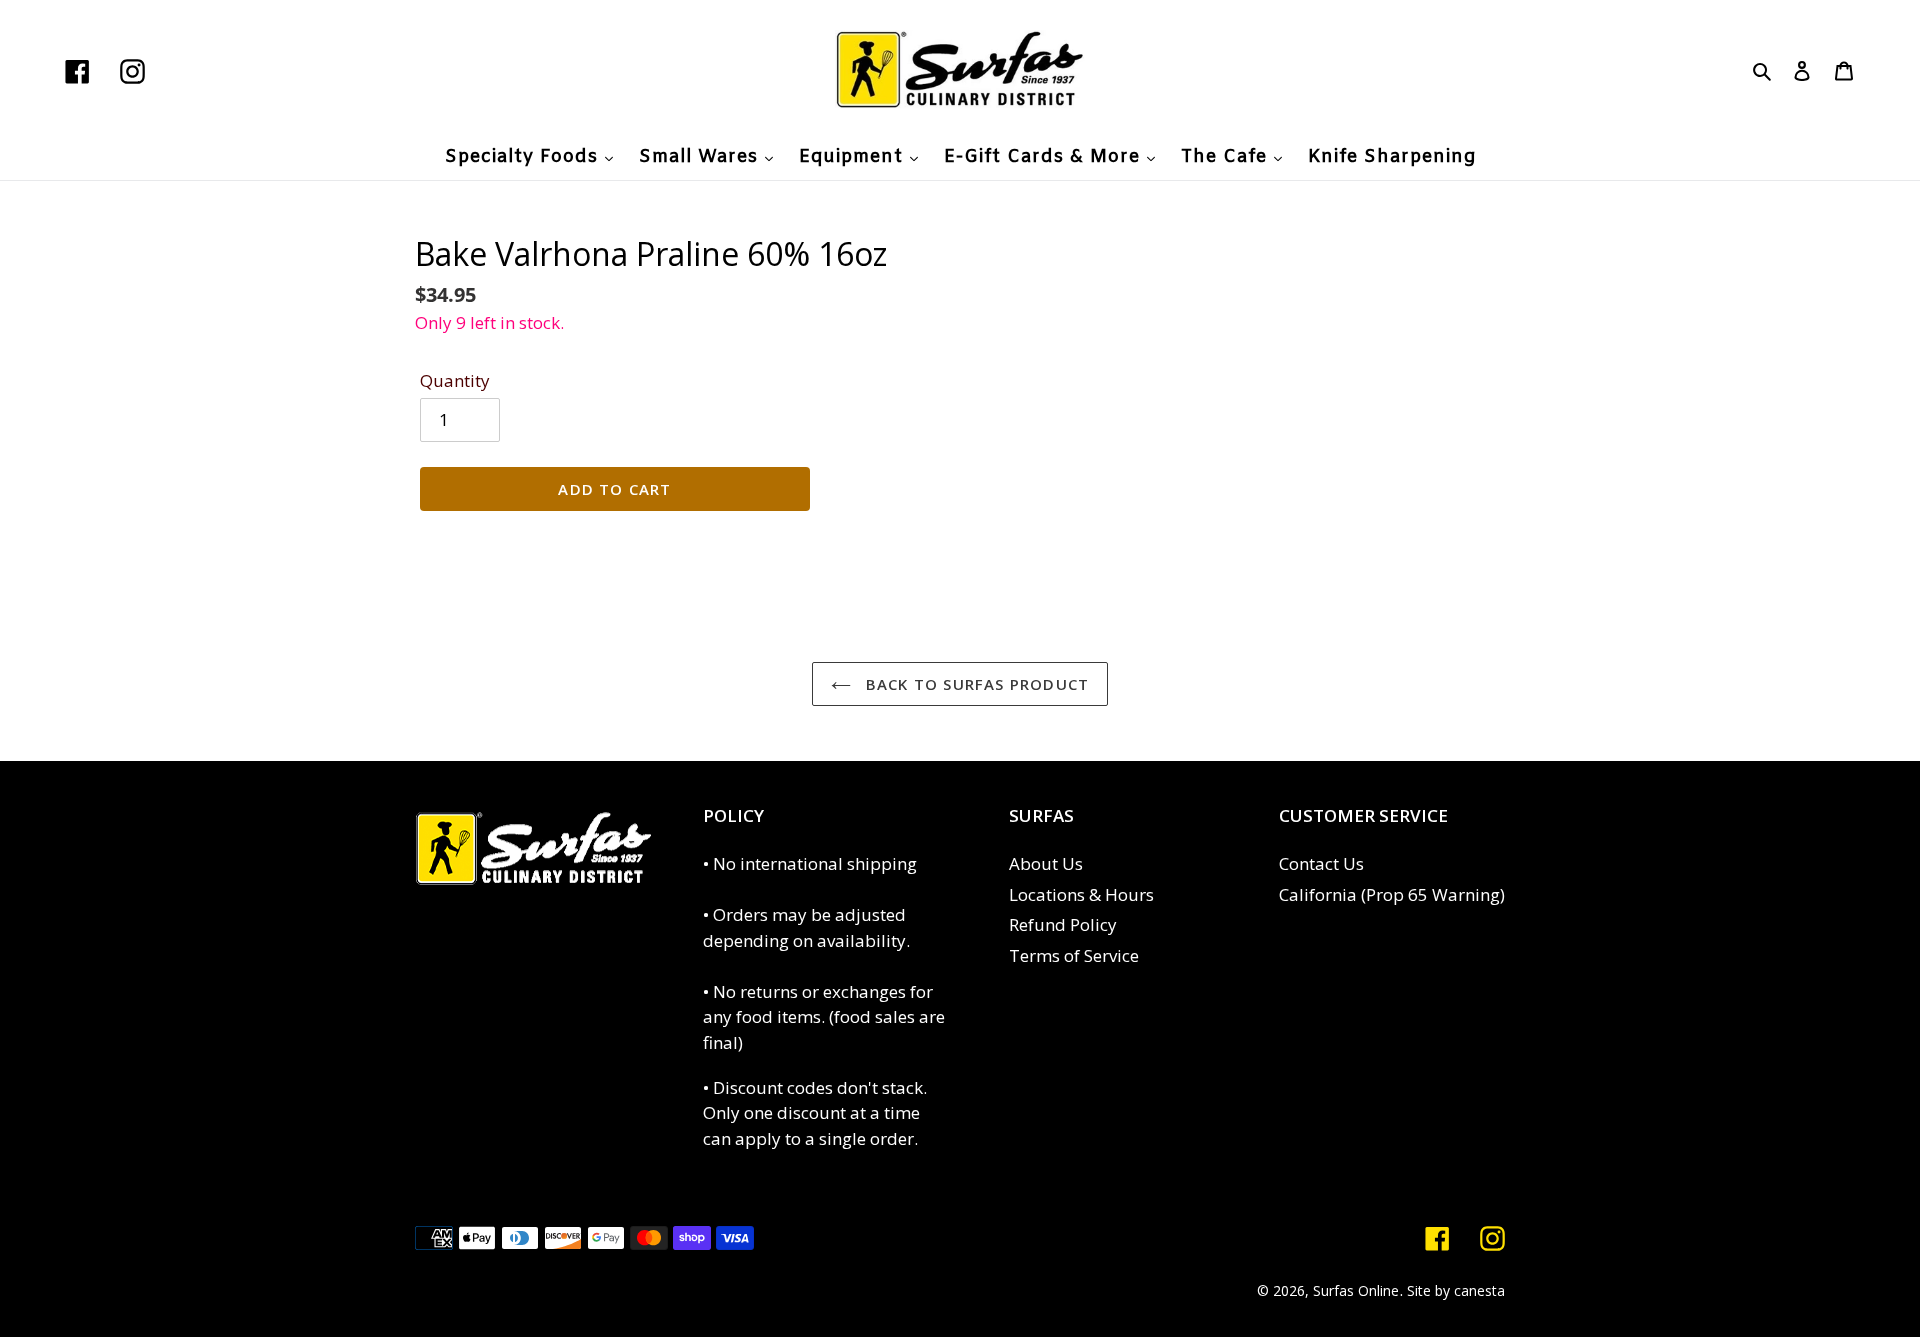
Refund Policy (1063, 924)
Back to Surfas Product (975, 684)
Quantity (455, 380)
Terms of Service (1074, 955)
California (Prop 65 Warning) (1392, 894)
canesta (1479, 1290)
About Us (1046, 863)
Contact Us (1321, 863)
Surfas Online (1356, 1290)
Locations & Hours (1081, 894)
